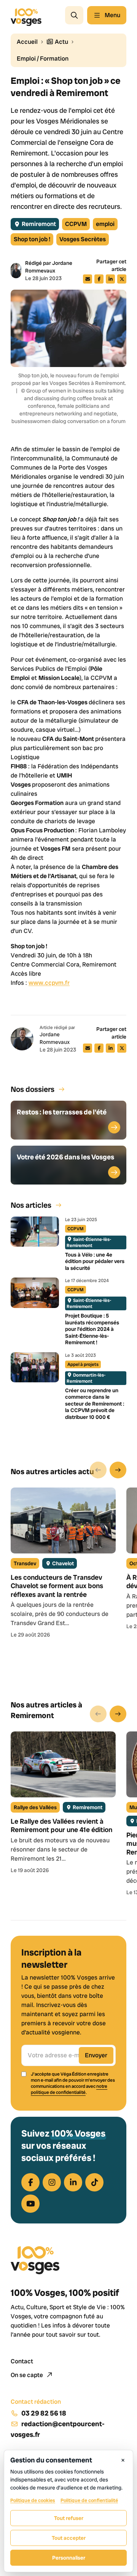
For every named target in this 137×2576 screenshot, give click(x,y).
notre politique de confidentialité (69, 2089)
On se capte (27, 2375)
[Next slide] (118, 1470)
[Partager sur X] (122, 279)
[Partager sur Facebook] (99, 279)
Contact (22, 2361)
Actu (61, 42)
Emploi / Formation (43, 59)
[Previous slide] (98, 1470)
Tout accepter (69, 2538)
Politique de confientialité (89, 2500)
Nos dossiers (33, 1089)
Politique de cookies (33, 2500)
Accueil (27, 42)
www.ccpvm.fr (49, 983)
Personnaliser (69, 2558)
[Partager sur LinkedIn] (110, 279)
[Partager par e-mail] (88, 279)
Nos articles (31, 1205)
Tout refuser (69, 2518)
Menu (112, 15)
